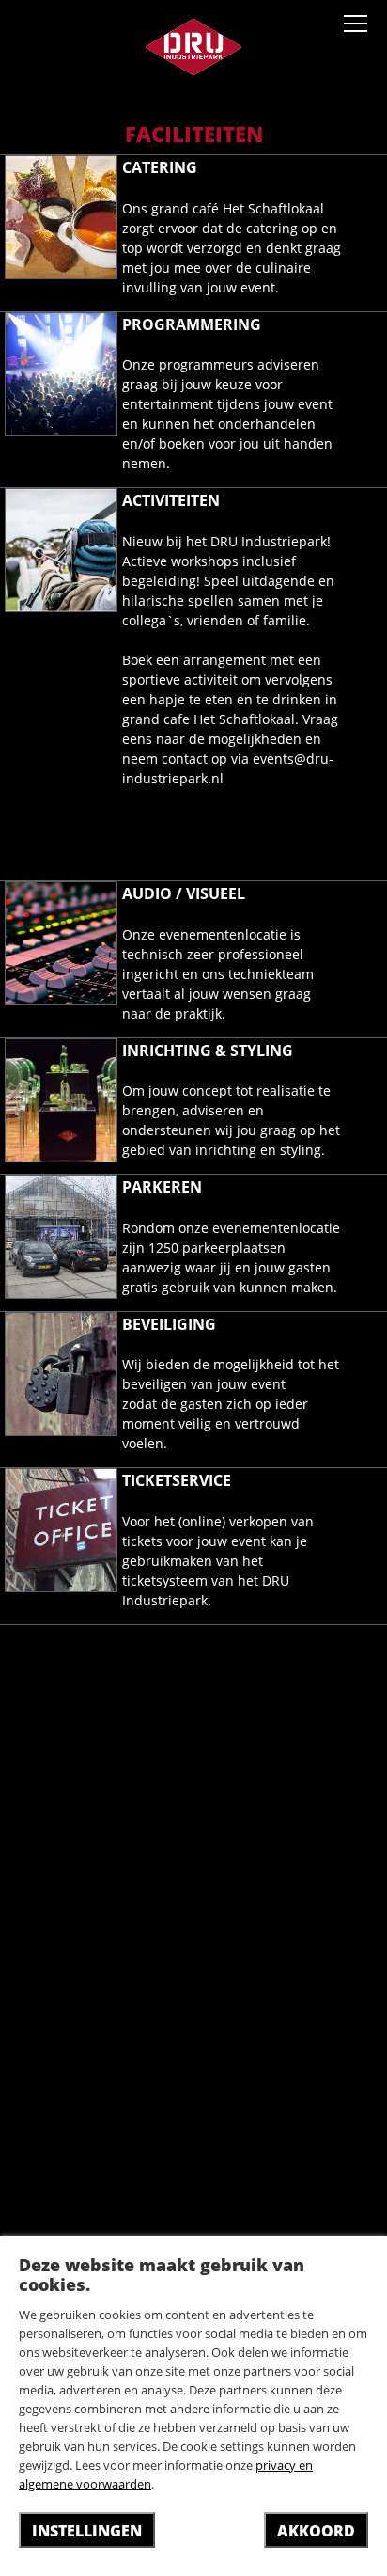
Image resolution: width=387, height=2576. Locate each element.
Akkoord (316, 2531)
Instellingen (87, 2531)
